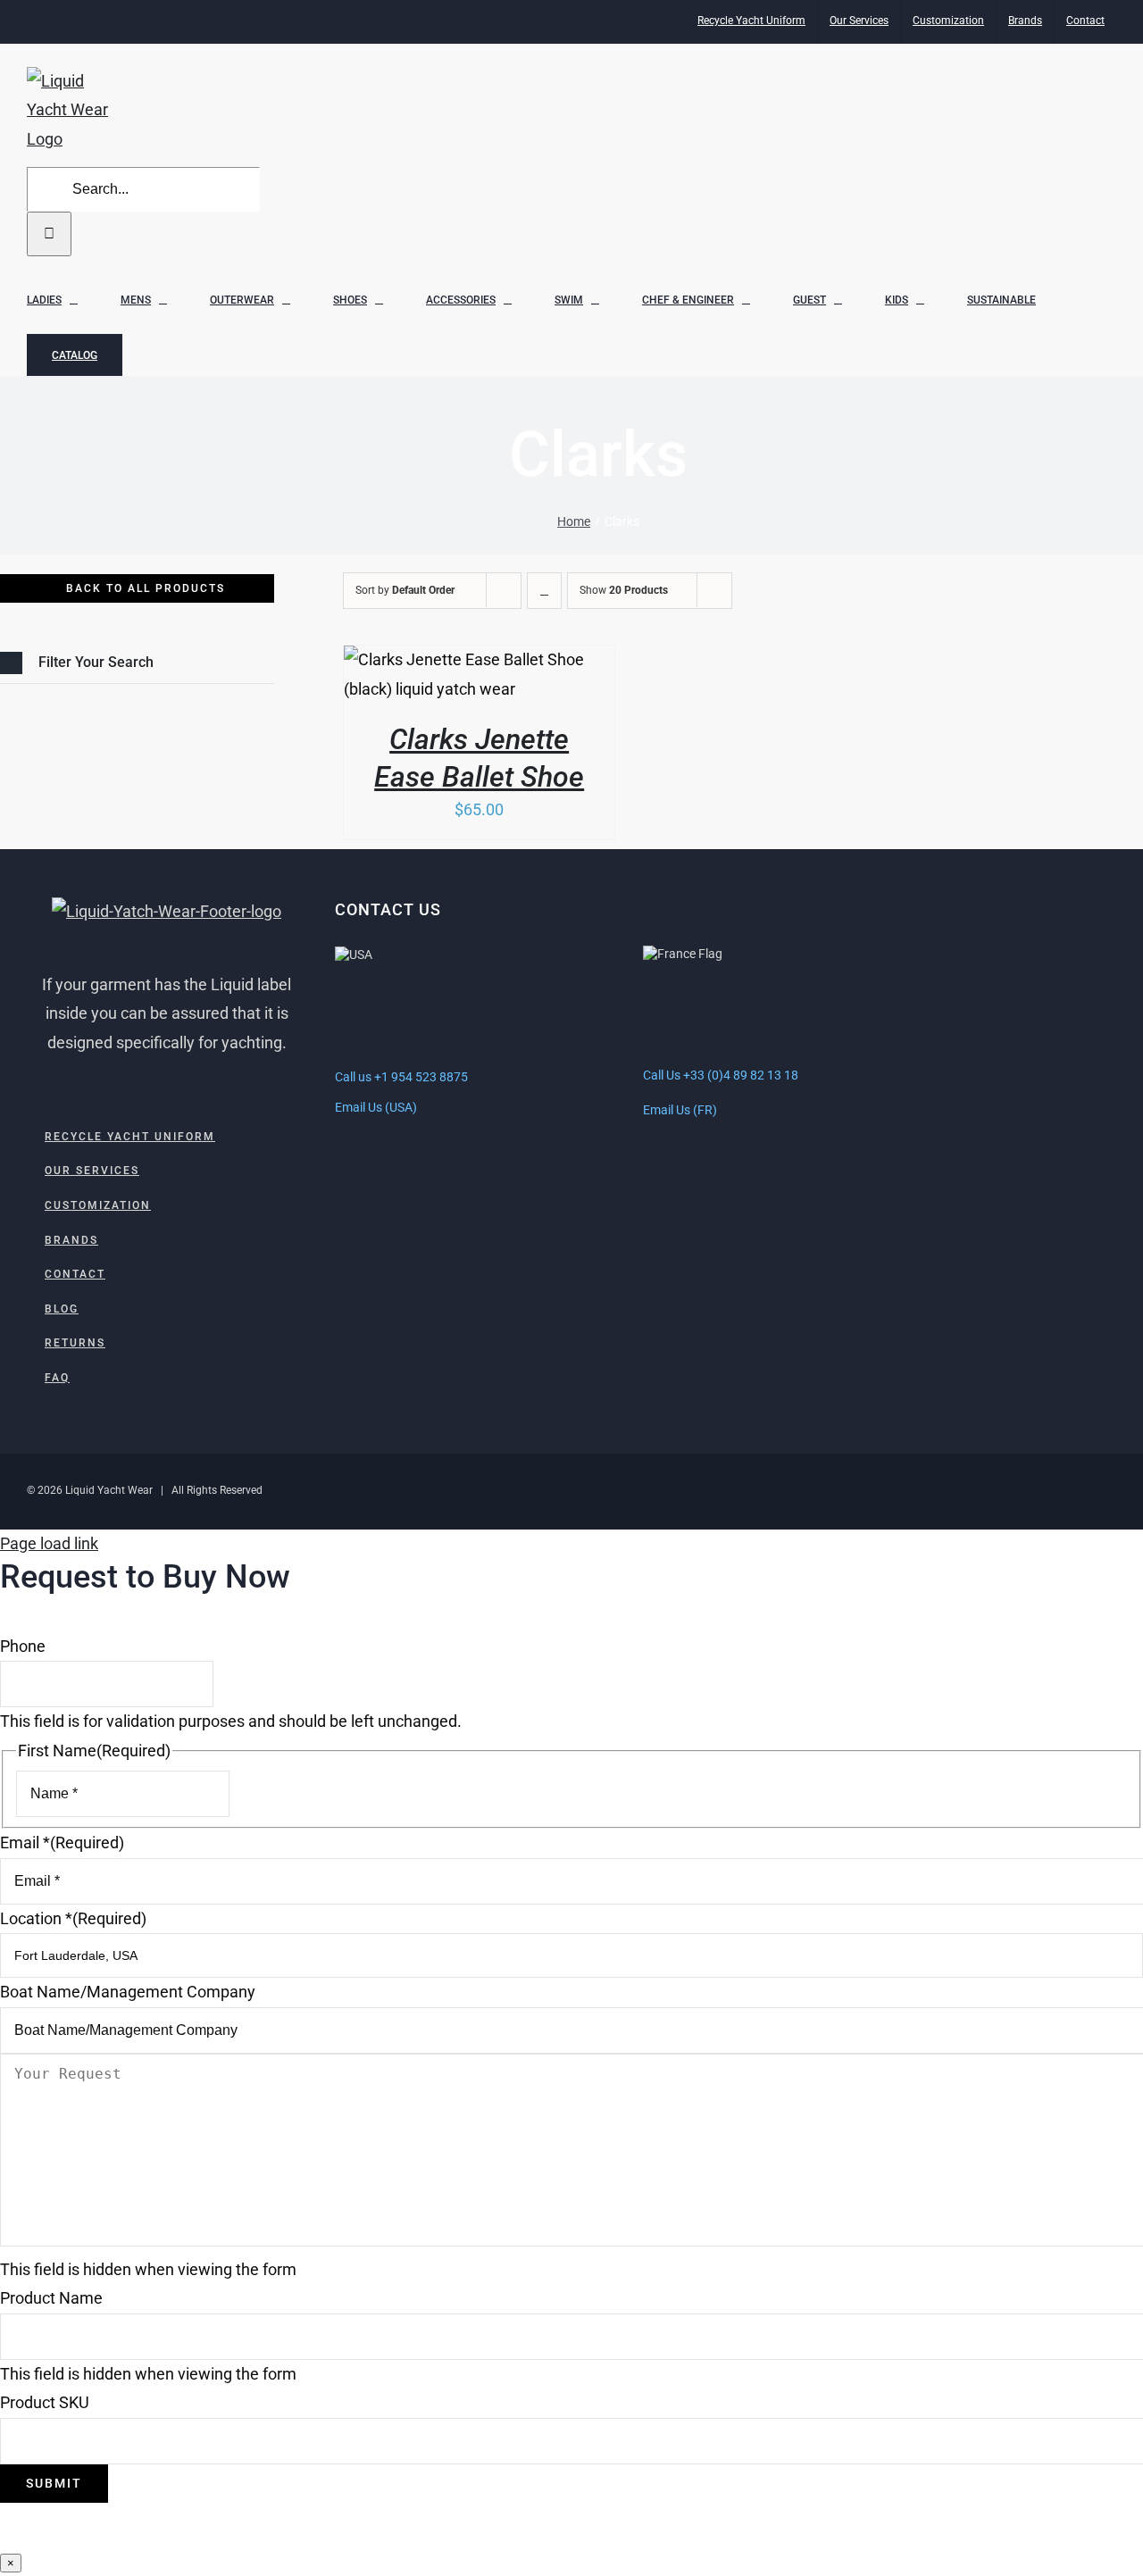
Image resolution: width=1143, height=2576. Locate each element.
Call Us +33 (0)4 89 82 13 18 (721, 1075)
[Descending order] (544, 591)
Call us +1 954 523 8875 (401, 1077)
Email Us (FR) (680, 1110)
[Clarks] (479, 675)
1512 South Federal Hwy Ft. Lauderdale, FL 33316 (405, 1035)
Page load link (49, 1543)
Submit (54, 2483)
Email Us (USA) (376, 1107)
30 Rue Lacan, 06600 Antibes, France (702, 1033)
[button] (137, 663)
